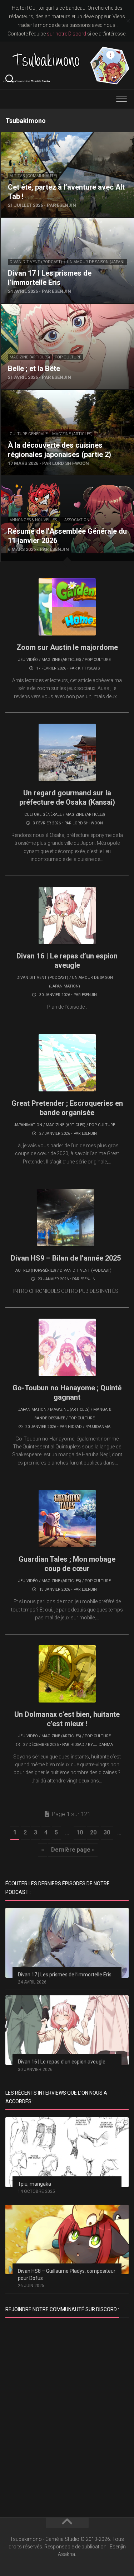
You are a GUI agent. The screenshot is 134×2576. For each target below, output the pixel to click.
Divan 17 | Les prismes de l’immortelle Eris (65, 1975)
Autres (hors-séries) (36, 1270)
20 (93, 1832)
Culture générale (29, 434)
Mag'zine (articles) (30, 357)
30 (107, 1832)
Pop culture (68, 357)
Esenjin (89, 995)
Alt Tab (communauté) (33, 176)
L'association (75, 520)
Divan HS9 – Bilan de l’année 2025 (66, 1258)
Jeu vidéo (28, 660)
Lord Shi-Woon (88, 823)
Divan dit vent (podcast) (36, 262)
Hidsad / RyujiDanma (89, 1427)
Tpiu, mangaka (34, 2184)
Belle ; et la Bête (21, 308)
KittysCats (89, 668)
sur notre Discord (66, 34)
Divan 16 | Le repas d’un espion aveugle (62, 2062)
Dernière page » (73, 1850)
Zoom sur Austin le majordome (67, 647)
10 (80, 1832)
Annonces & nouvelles (33, 520)
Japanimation (28, 1125)
